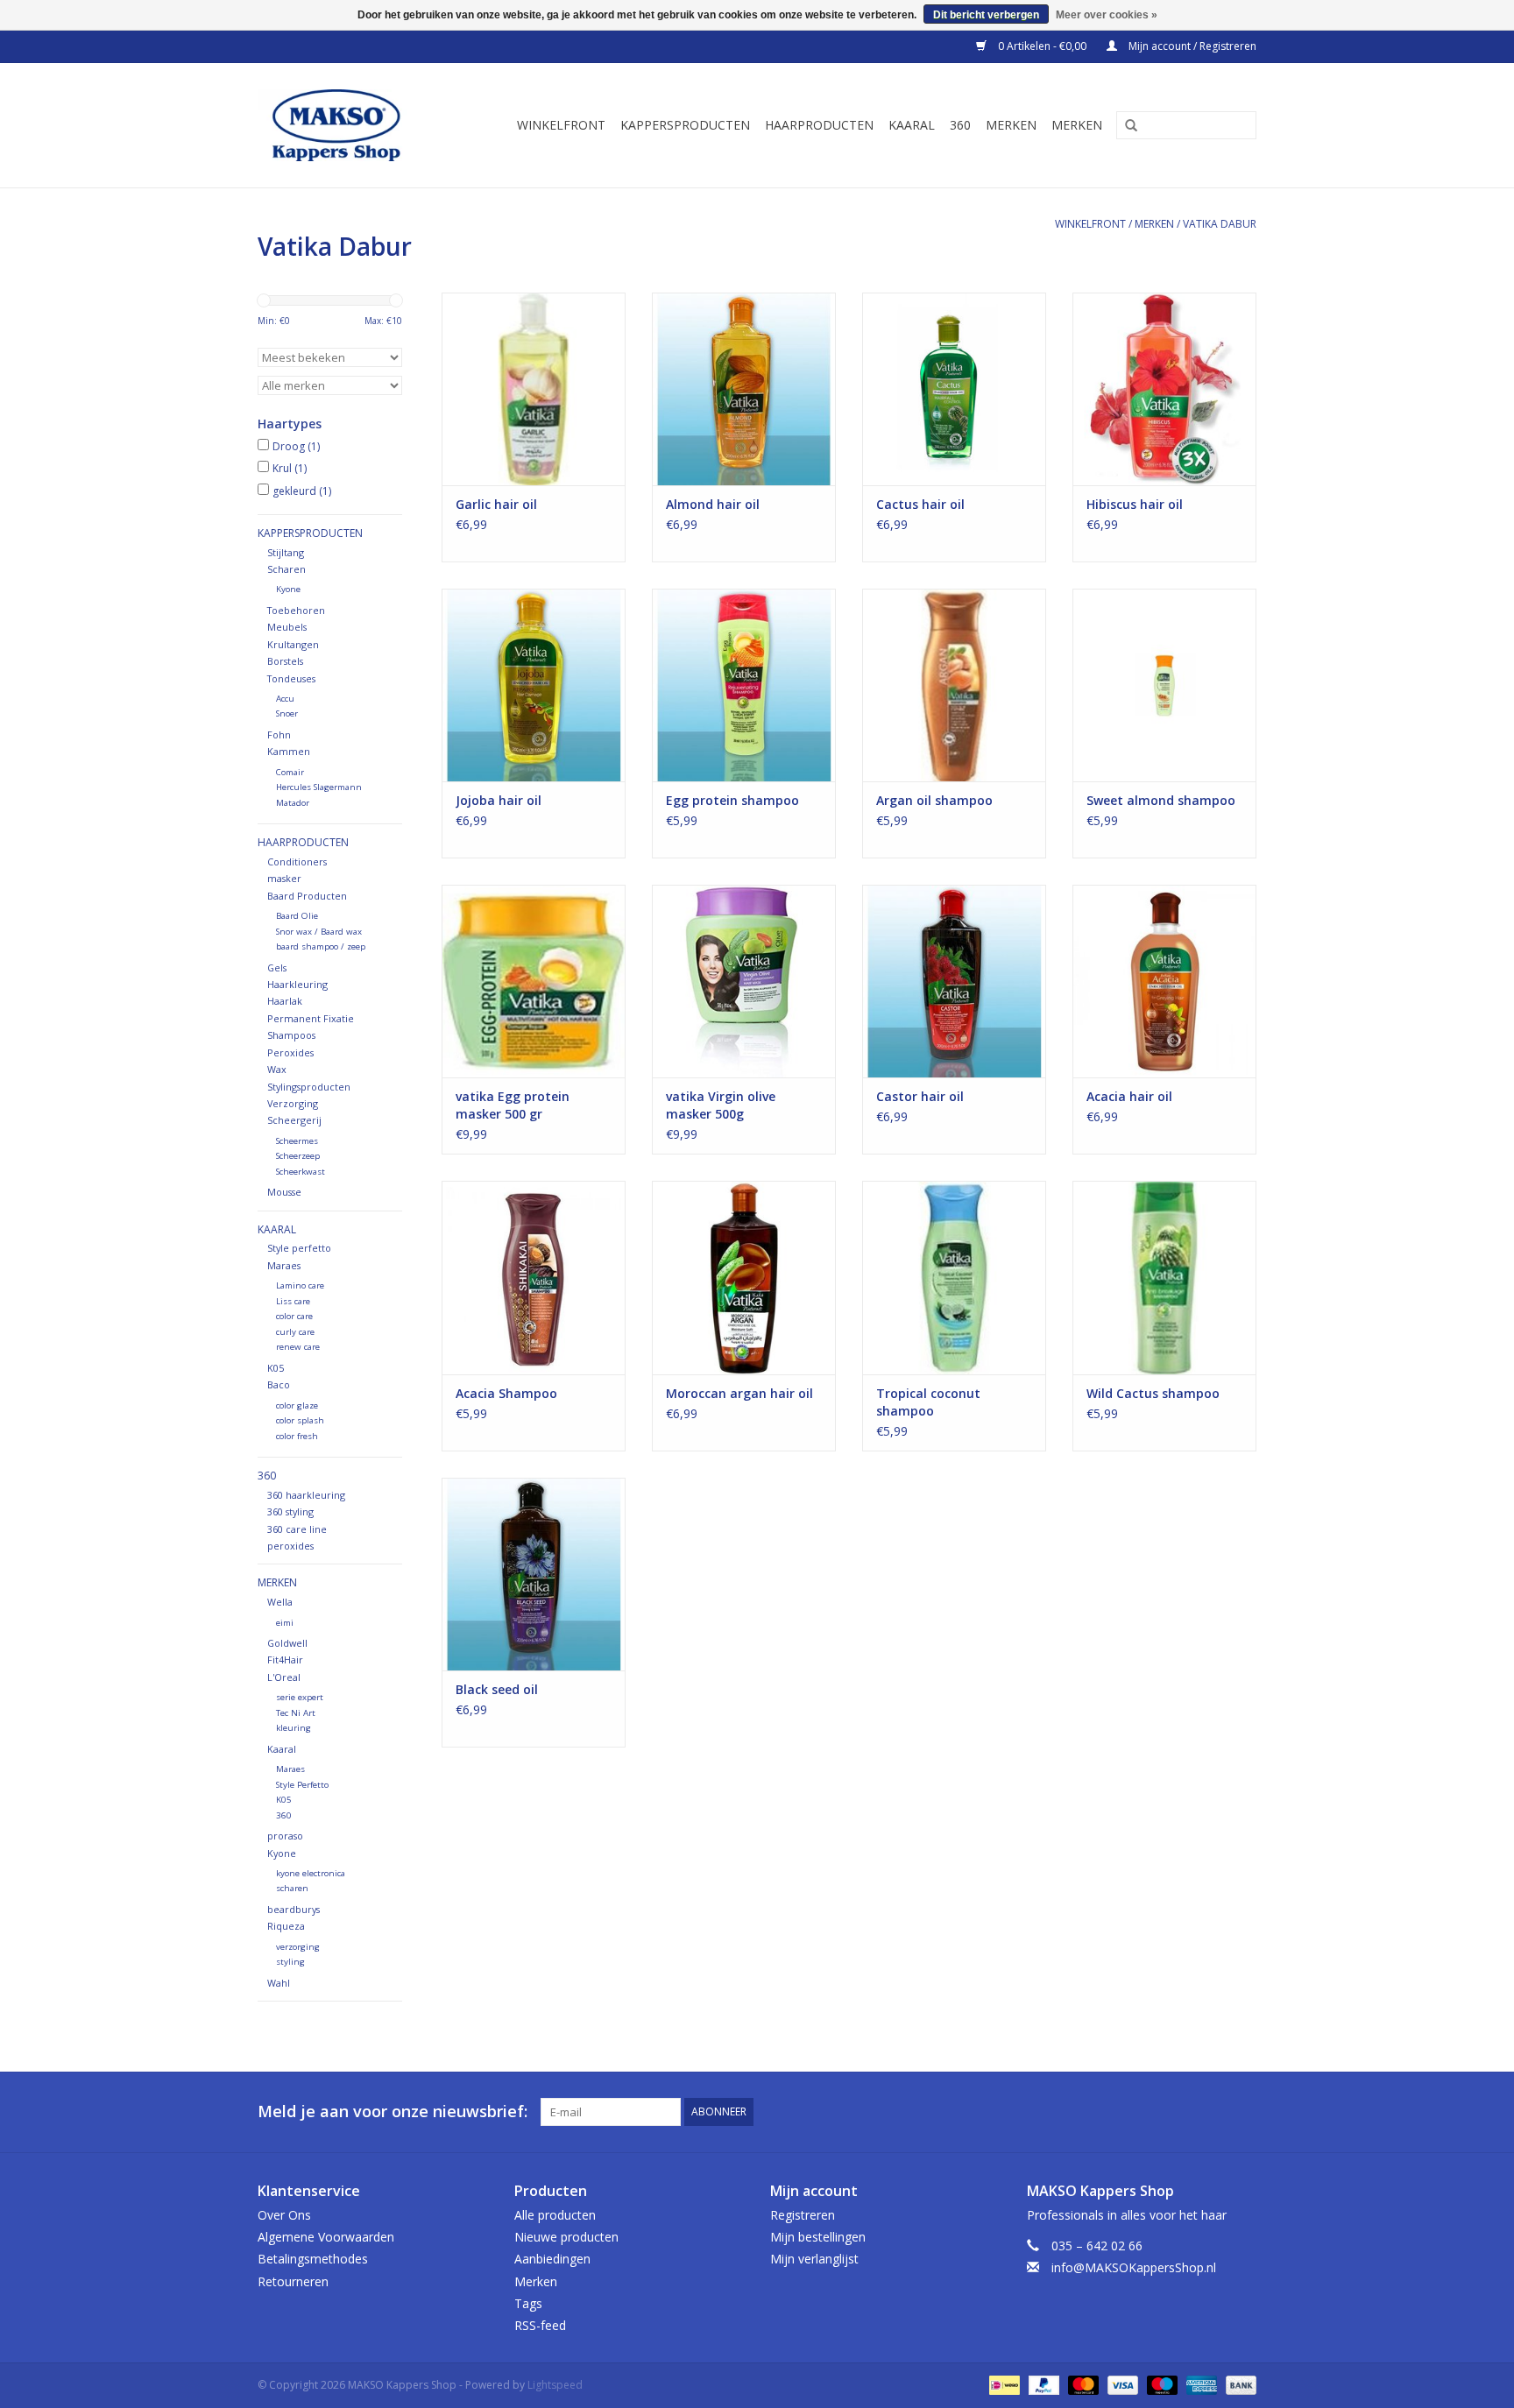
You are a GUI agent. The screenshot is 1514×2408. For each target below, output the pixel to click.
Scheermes (297, 1141)
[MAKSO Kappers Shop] (345, 125)
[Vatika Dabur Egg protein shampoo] (744, 685)
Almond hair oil (713, 504)
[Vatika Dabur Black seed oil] (534, 1574)
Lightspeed (555, 2385)
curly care (295, 1332)
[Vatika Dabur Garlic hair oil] (534, 389)
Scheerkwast (301, 1172)
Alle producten (555, 2215)
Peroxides (290, 1052)
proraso (285, 1836)
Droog (296, 446)
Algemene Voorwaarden (326, 2237)
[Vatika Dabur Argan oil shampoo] (954, 685)
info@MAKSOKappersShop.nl (1134, 2267)
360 (960, 125)
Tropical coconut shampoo (928, 1402)
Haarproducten (819, 125)
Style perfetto (299, 1248)
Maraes (284, 1265)
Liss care (293, 1301)
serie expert (300, 1697)
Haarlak (285, 1001)
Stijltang (286, 552)
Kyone (288, 589)
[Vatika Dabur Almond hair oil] (744, 389)
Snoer (287, 713)
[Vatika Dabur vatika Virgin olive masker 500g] (744, 981)
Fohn (279, 734)
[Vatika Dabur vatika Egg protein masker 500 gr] (534, 981)
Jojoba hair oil (499, 800)
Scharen (287, 569)
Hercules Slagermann (319, 787)
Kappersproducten (685, 125)
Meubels (287, 627)
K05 (276, 1368)
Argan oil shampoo (934, 800)
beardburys (294, 1909)
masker (284, 878)
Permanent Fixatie (311, 1018)
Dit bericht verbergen (986, 15)
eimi (285, 1623)
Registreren (803, 2215)
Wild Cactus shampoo (1153, 1393)
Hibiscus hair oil (1135, 504)
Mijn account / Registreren (1191, 46)
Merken (1011, 125)
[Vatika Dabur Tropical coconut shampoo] (954, 1277)
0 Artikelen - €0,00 (1042, 46)
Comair (290, 772)
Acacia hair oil (1129, 1096)
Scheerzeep (298, 1156)
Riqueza (286, 1926)
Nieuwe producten (566, 2237)
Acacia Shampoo (506, 1393)
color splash (300, 1420)
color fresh (297, 1436)
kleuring (294, 1728)
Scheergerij (294, 1120)
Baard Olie (297, 916)
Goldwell (287, 1643)
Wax (277, 1069)
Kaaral (912, 125)
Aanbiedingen (552, 2259)
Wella (280, 1602)
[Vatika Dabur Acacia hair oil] (1164, 981)
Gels (277, 967)
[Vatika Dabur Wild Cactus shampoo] (1164, 1277)
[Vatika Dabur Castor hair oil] (954, 981)
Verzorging (293, 1103)
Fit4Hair (285, 1659)
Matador (293, 803)
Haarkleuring (297, 984)
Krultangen (293, 644)
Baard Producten (307, 896)
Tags (528, 2303)
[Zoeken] (1125, 126)
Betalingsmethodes (313, 2259)
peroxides (290, 1546)
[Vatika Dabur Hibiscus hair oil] (1164, 389)
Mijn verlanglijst (814, 2259)
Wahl (279, 1983)
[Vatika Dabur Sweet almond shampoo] (1164, 685)
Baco (279, 1384)
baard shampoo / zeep (321, 946)
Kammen (289, 751)
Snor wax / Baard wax (319, 932)
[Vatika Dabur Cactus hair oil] (954, 389)
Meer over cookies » (1107, 15)
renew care (298, 1347)
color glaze (297, 1405)
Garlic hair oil (496, 504)
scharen (292, 1888)
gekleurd (302, 491)
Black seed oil (497, 1689)
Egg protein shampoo (732, 800)
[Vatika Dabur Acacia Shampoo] (534, 1277)
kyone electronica (311, 1873)
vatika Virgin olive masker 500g (721, 1105)
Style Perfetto (302, 1785)
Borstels (285, 661)
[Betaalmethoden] (1002, 2384)
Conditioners (297, 862)
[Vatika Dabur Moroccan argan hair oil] (744, 1277)
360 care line (297, 1529)
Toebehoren (296, 610)
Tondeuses (291, 678)
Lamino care (300, 1285)
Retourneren (293, 2281)
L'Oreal (284, 1677)
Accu (285, 699)
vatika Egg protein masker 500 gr (513, 1105)
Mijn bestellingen (818, 2237)
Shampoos (291, 1035)
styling (290, 1962)
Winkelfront (561, 125)
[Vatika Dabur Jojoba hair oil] (534, 685)
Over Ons (284, 2215)
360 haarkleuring (306, 1495)
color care (294, 1316)
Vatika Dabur (1220, 224)
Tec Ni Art (296, 1713)
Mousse (284, 1192)
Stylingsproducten (309, 1087)
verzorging (298, 1947)
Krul (290, 468)
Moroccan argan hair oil (739, 1393)
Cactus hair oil (920, 504)
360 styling (290, 1511)
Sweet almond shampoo (1161, 800)
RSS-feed (540, 2325)
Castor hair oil (920, 1096)
